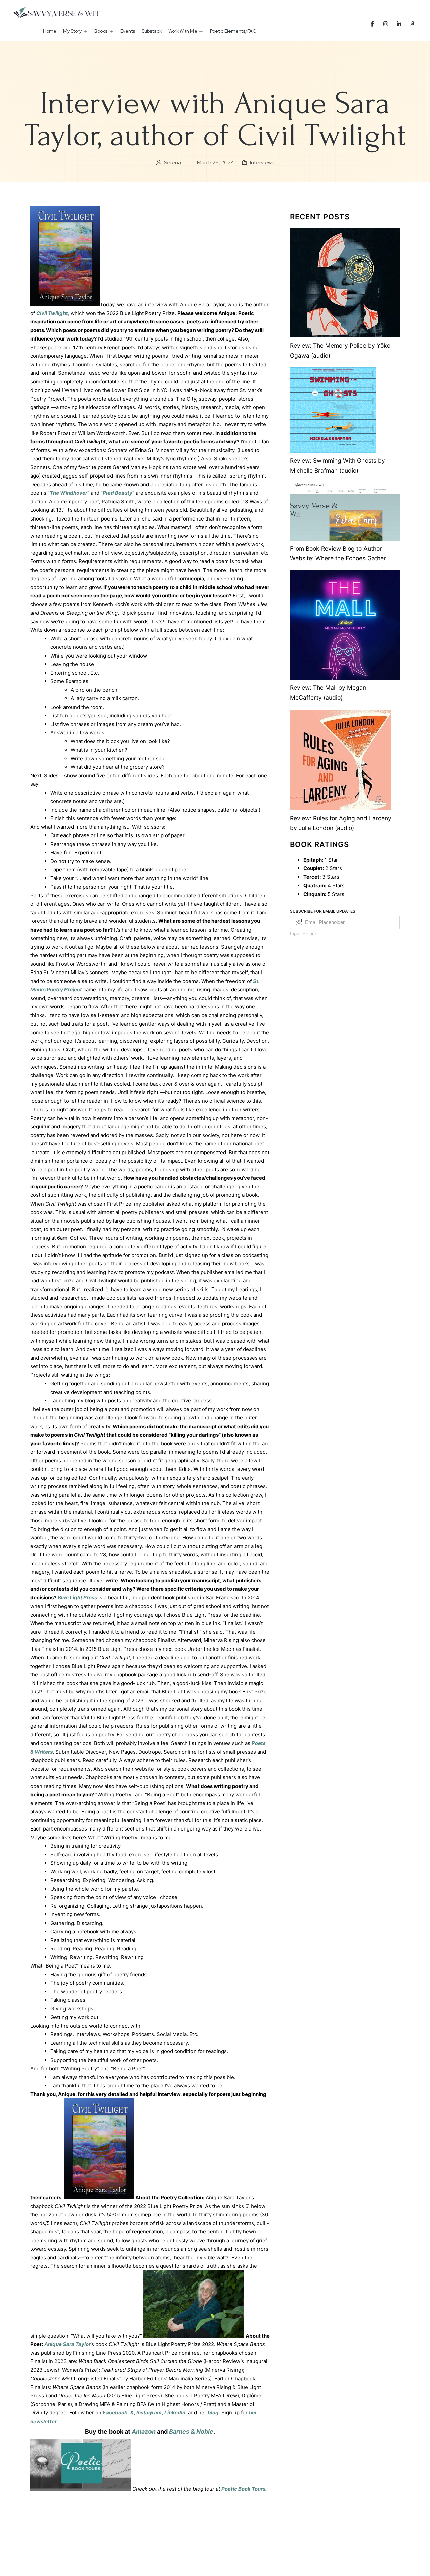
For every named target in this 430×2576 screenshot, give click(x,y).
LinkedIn (175, 2413)
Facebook (115, 2413)
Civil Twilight (52, 313)
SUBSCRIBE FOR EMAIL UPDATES (323, 911)
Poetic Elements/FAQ (233, 31)
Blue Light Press (77, 1598)
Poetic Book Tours (243, 2489)
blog (213, 2413)
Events (128, 31)
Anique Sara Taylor (68, 2344)
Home (50, 31)
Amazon (144, 2431)
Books (101, 31)
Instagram (149, 2413)
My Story (72, 31)
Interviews (262, 162)
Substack (152, 31)
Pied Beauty (118, 493)
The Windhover (69, 493)
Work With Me (183, 31)
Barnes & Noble (191, 2431)
